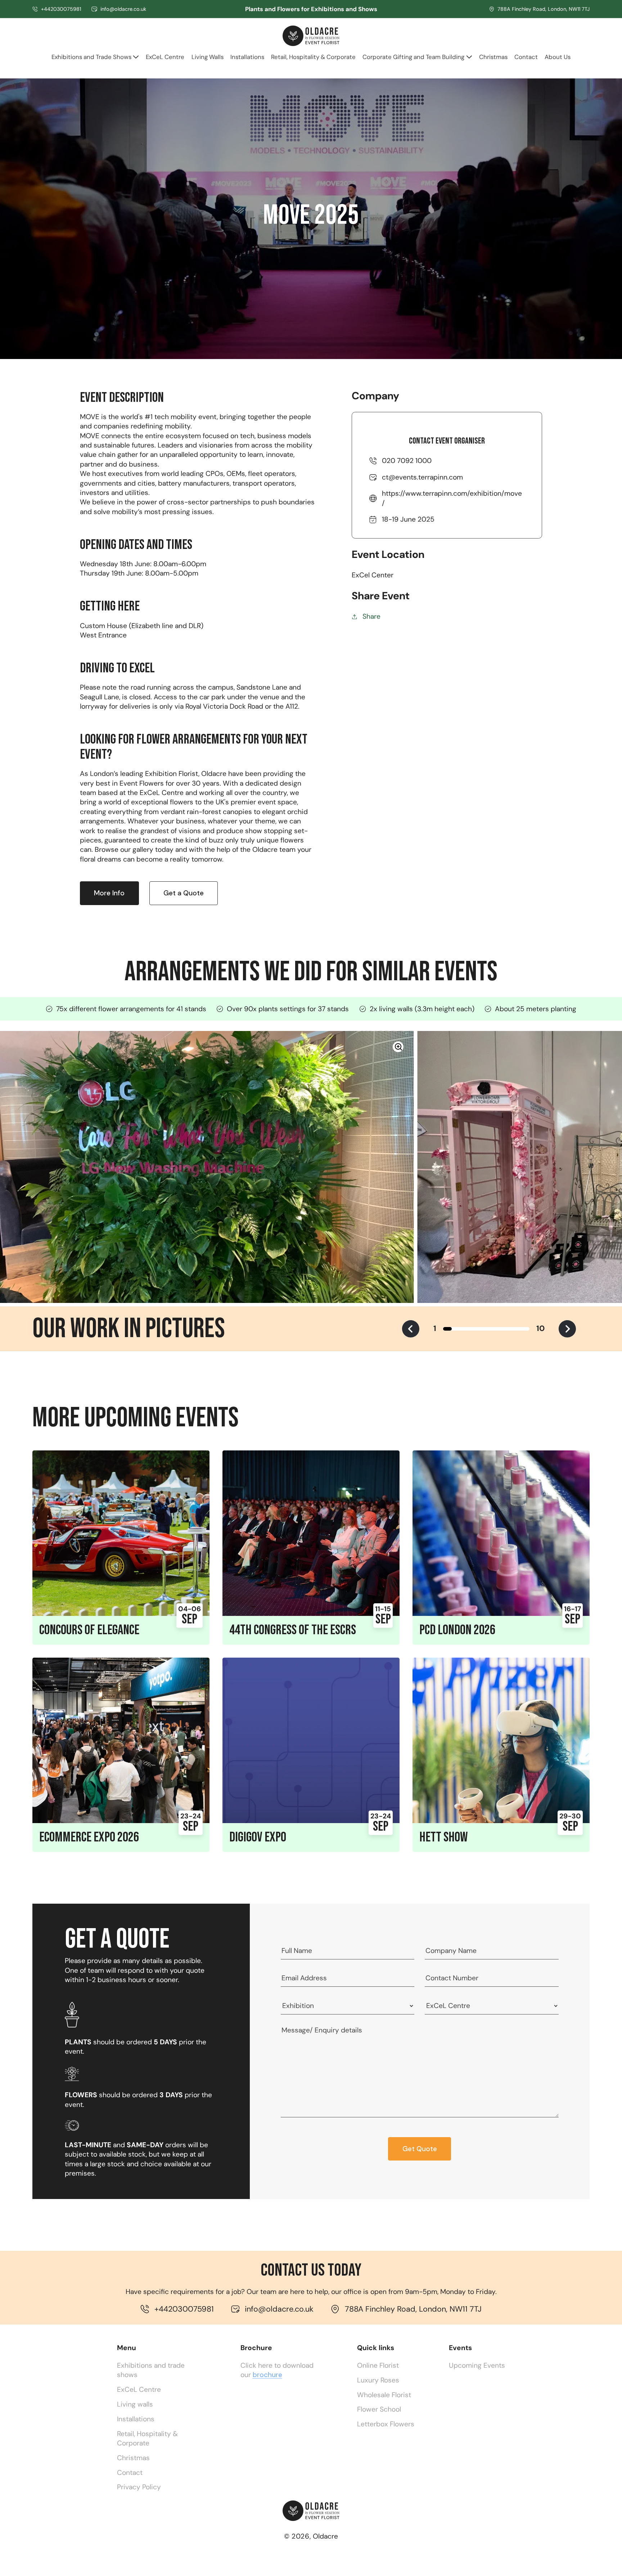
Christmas (133, 2458)
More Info (109, 893)
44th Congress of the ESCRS (293, 1630)
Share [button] (371, 616)
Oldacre (325, 2536)
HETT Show (443, 1837)
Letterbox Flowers (386, 2424)
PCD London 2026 (457, 1630)
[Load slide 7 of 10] (499, 1329)
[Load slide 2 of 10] (456, 1329)
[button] (95, 60)
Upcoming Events (477, 2365)
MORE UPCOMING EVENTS (136, 1418)
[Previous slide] (411, 1329)
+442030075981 (61, 9)
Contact (130, 2473)
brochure (267, 2375)
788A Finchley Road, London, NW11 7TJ (544, 9)
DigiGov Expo (258, 1837)
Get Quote (420, 2149)
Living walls (135, 2404)
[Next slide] (567, 1329)
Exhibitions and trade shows (151, 2370)
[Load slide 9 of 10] (517, 1329)
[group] (207, 1167)
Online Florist (378, 2365)
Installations (136, 2419)
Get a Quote (184, 893)
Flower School (379, 2409)
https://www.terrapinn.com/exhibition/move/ (452, 498)
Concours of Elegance (89, 1630)
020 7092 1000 (407, 461)
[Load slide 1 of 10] (447, 1329)
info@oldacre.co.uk (123, 9)
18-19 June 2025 (408, 519)
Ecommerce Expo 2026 (89, 1837)
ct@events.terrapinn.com (422, 477)
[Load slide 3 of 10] (465, 1329)
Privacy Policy (139, 2487)
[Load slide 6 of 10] (491, 1329)
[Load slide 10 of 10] (525, 1329)
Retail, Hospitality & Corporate (147, 2438)
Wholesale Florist (384, 2395)
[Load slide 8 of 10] (508, 1329)
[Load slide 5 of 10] (482, 1329)
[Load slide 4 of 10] (473, 1329)
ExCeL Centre (139, 2389)
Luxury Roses (378, 2380)
